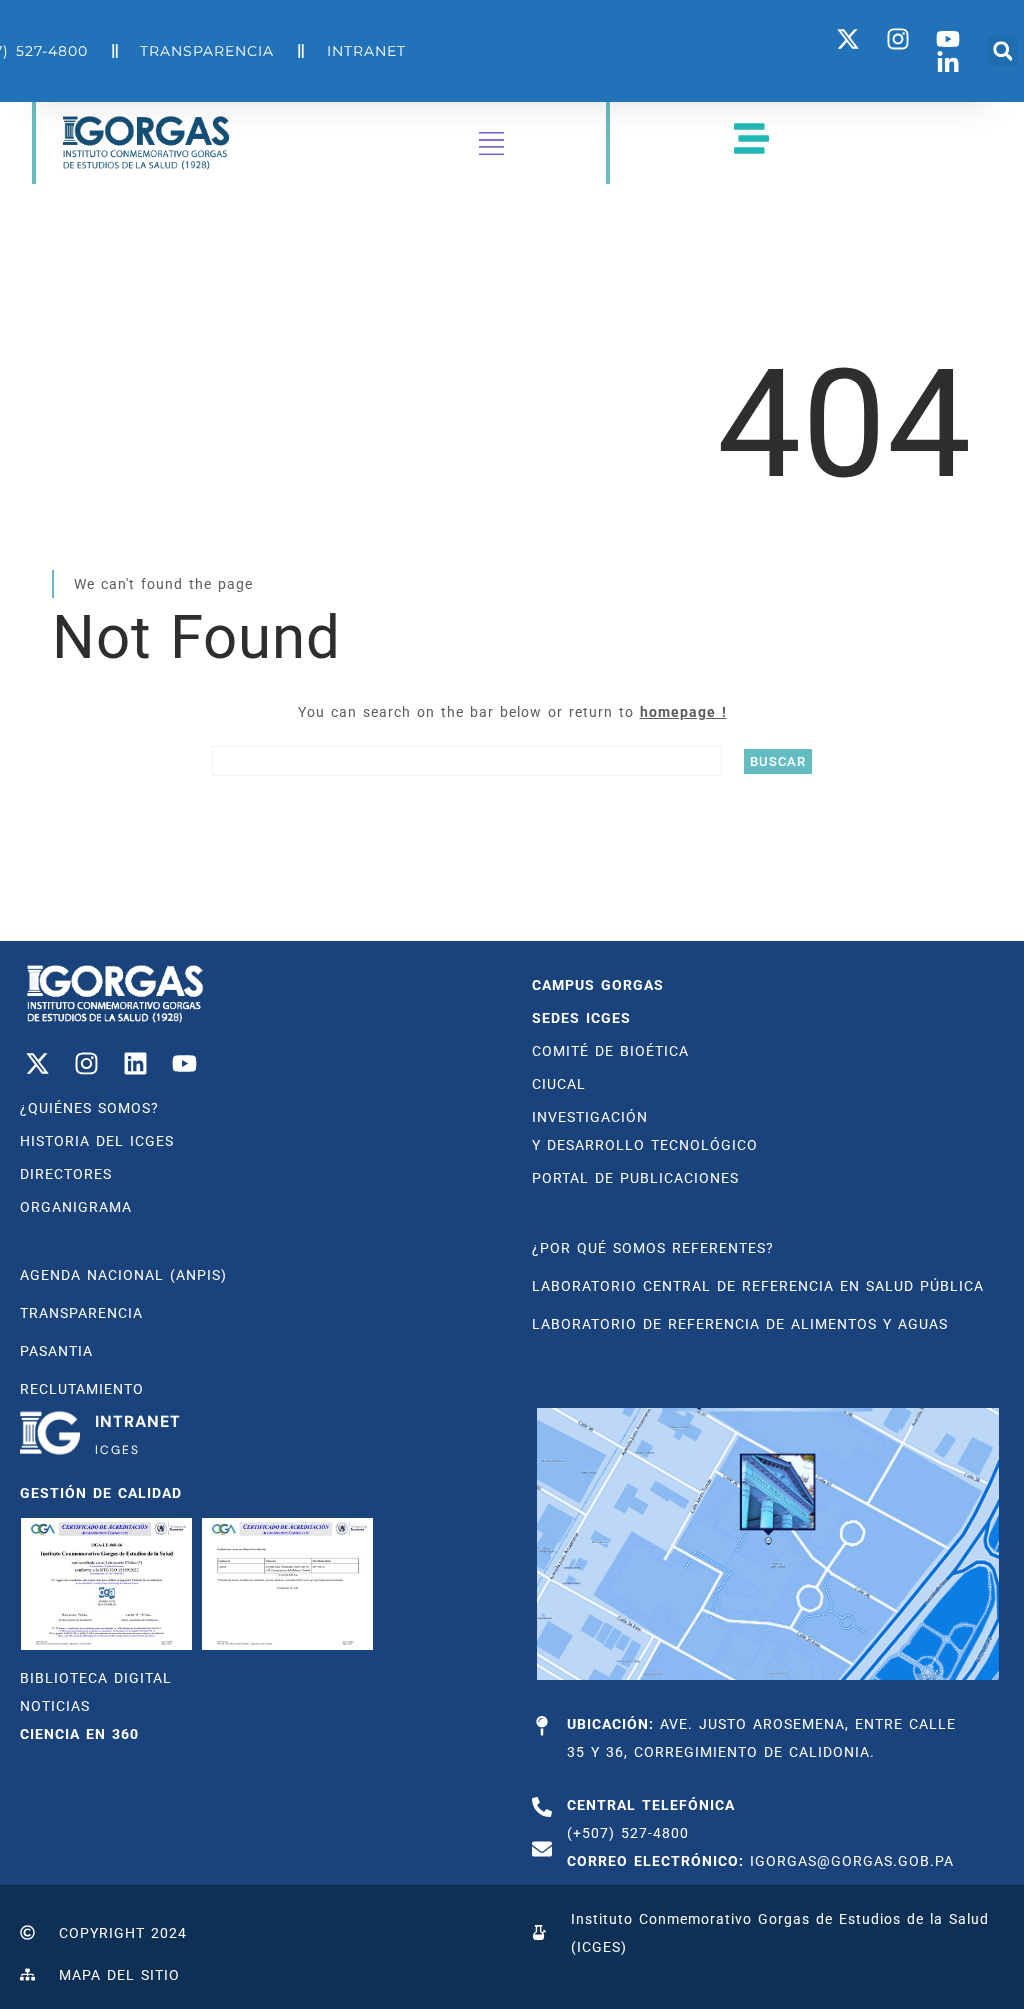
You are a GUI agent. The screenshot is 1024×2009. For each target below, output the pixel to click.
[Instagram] (86, 1064)
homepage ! (683, 712)
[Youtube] (184, 1064)
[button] (1003, 51)
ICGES (117, 1450)
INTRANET (138, 1421)
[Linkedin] (135, 1064)
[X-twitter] (37, 1064)
